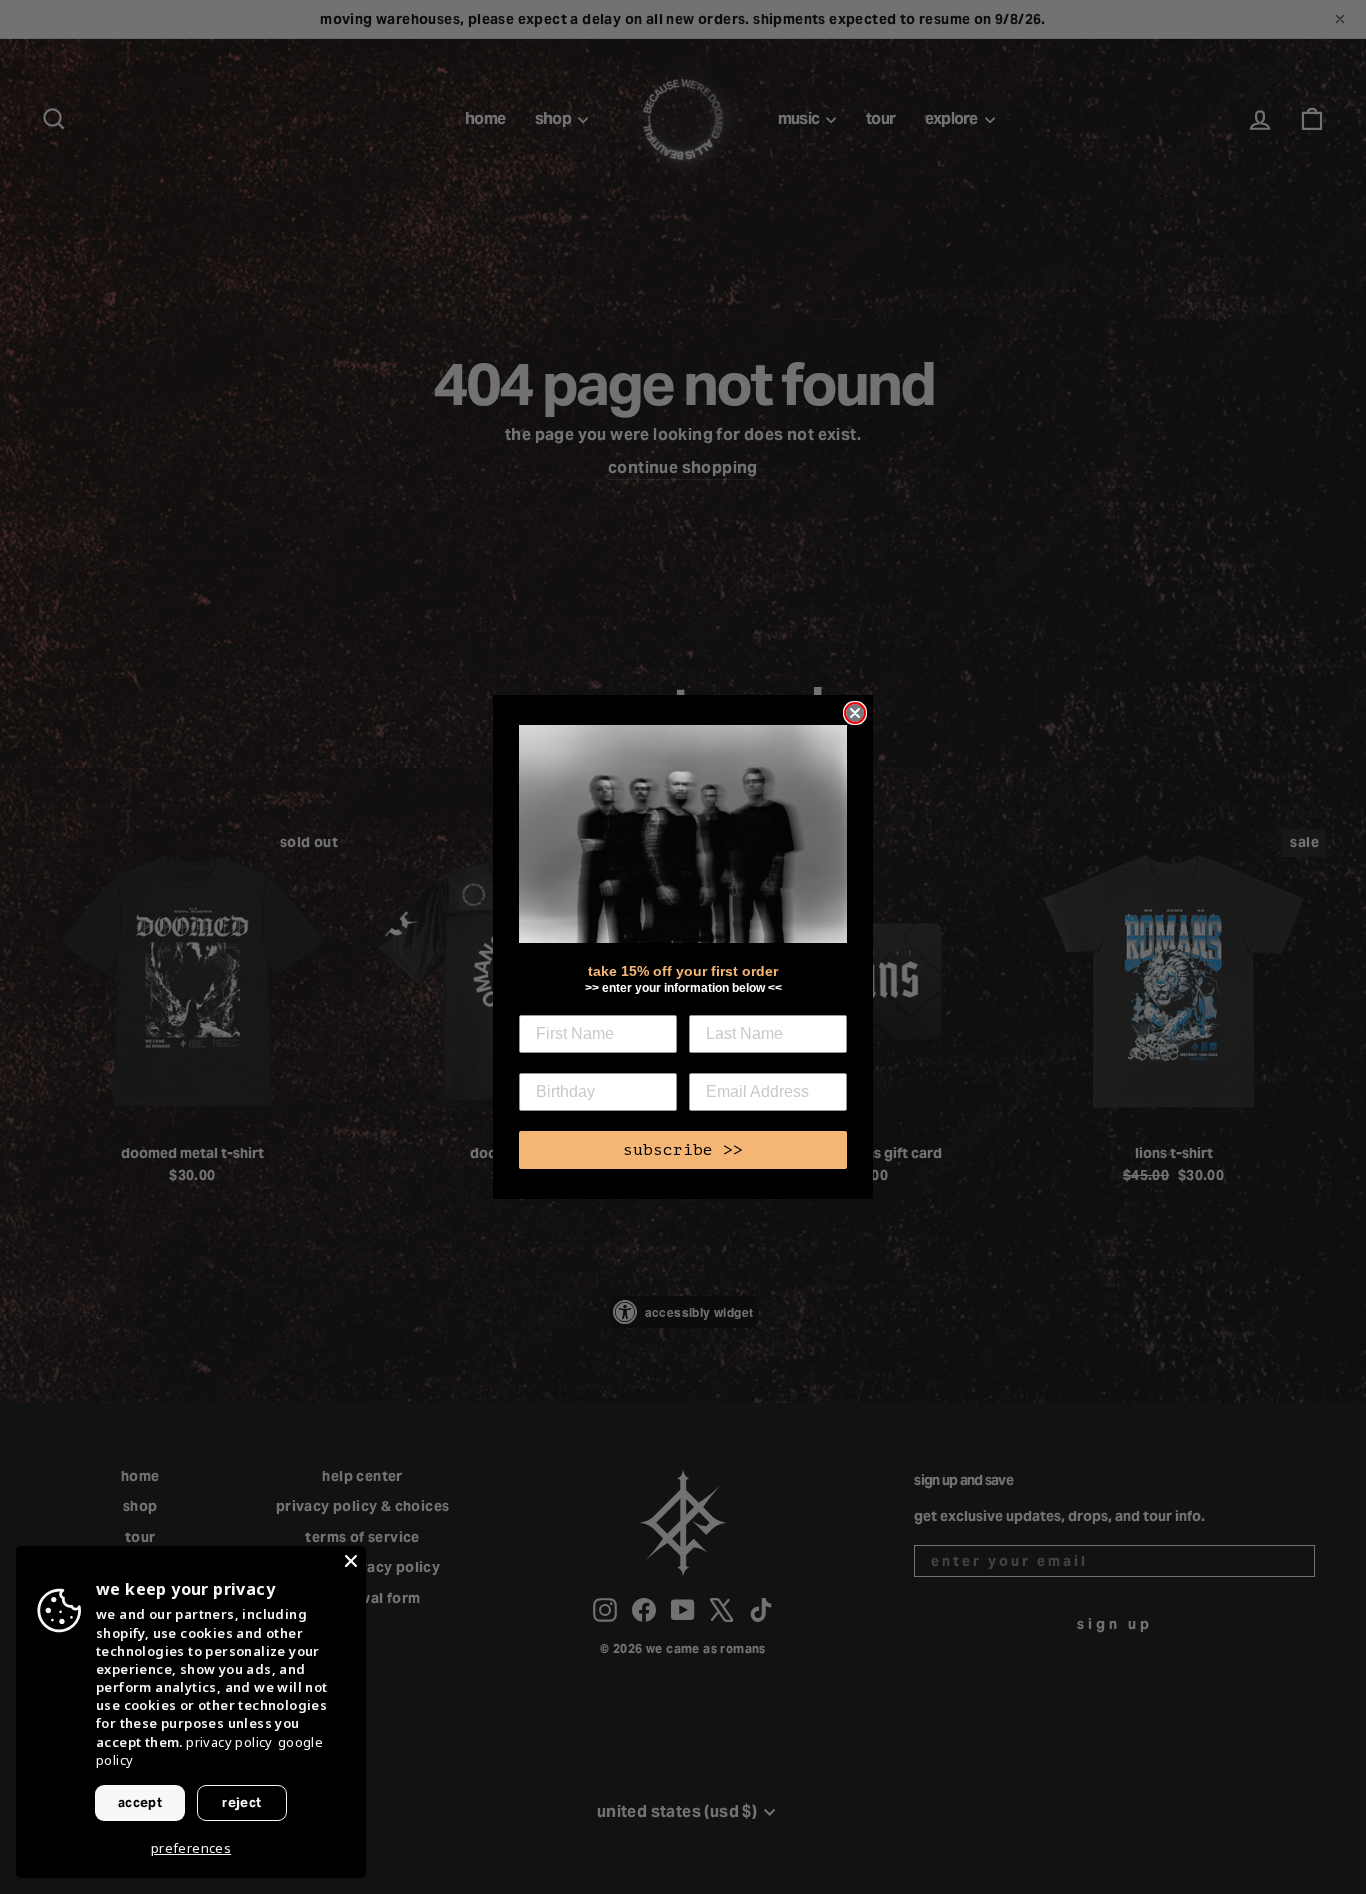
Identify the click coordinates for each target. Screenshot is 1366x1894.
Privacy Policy (229, 1742)
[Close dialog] (855, 713)
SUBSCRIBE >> (683, 1150)
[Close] (351, 1561)
